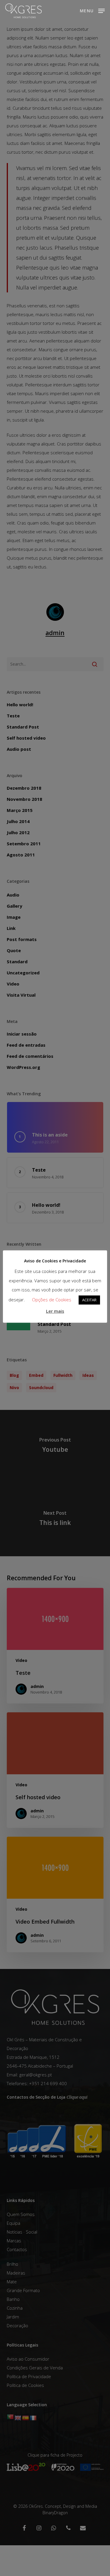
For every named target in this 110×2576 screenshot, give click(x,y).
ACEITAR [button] (89, 1300)
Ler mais (55, 1311)
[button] (92, 10)
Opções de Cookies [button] (52, 1300)
